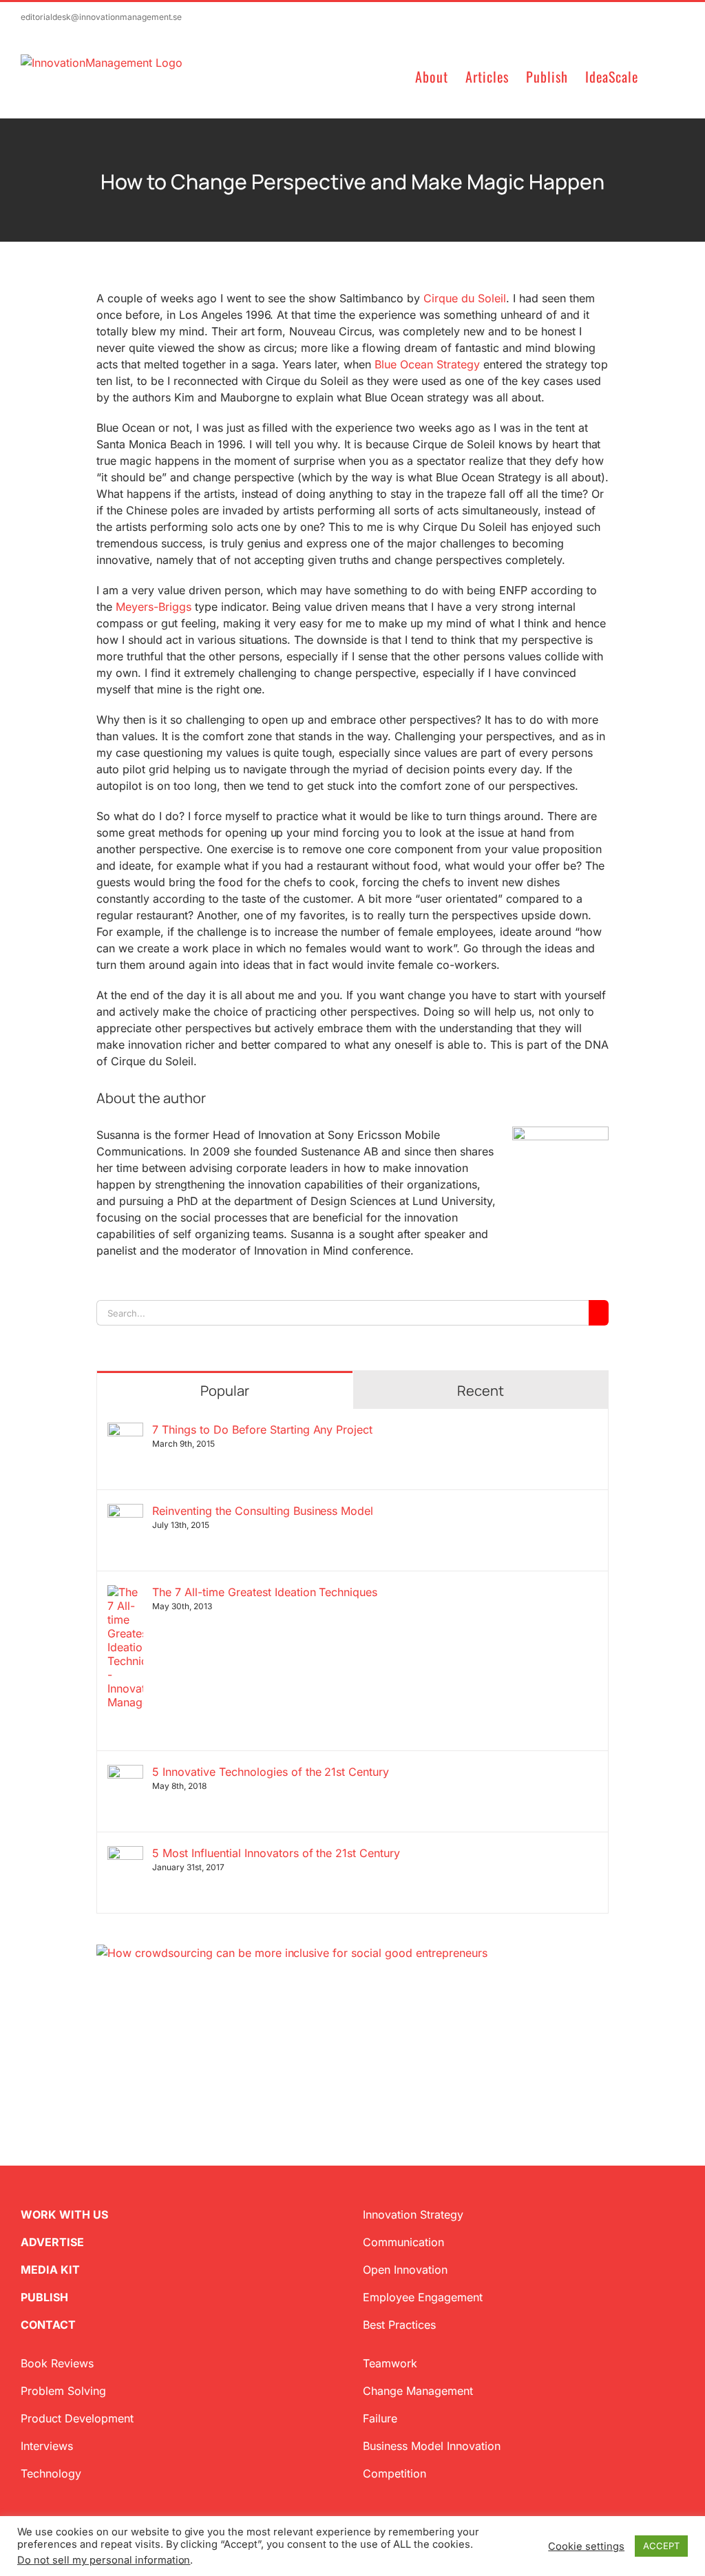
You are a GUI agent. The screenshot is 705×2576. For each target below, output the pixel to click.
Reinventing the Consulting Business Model (263, 1511)
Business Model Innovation (432, 2446)
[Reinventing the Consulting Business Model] (125, 1512)
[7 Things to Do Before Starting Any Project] (125, 1431)
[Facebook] (124, 2027)
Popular (225, 1391)
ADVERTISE (52, 2242)
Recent (481, 1391)
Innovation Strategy (413, 2214)
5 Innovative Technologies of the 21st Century (271, 1772)
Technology (51, 2473)
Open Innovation (405, 2270)
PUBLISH (44, 2297)
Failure (380, 2418)
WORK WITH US (64, 2214)
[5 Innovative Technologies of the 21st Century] (125, 1773)
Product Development (77, 2418)
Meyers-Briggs (154, 607)
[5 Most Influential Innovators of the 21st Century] (125, 1854)
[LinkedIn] (146, 2027)
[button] (661, 75)
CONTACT (48, 2325)
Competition (394, 2473)
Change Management (418, 2391)
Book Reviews (57, 2363)
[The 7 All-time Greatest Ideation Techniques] (125, 1593)
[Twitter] (102, 2027)
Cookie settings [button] (586, 2546)
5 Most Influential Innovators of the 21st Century (276, 1853)
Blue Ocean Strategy (427, 364)
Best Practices (399, 2325)
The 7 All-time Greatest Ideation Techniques (265, 1592)
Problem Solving (63, 2391)
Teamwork (390, 2363)
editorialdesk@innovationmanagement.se (101, 17)
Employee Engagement (423, 2297)
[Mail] (168, 2027)
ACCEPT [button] (661, 2546)
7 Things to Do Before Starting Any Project (262, 1430)
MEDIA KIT (50, 2270)
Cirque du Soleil (465, 298)
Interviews (47, 2446)
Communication (403, 2242)
